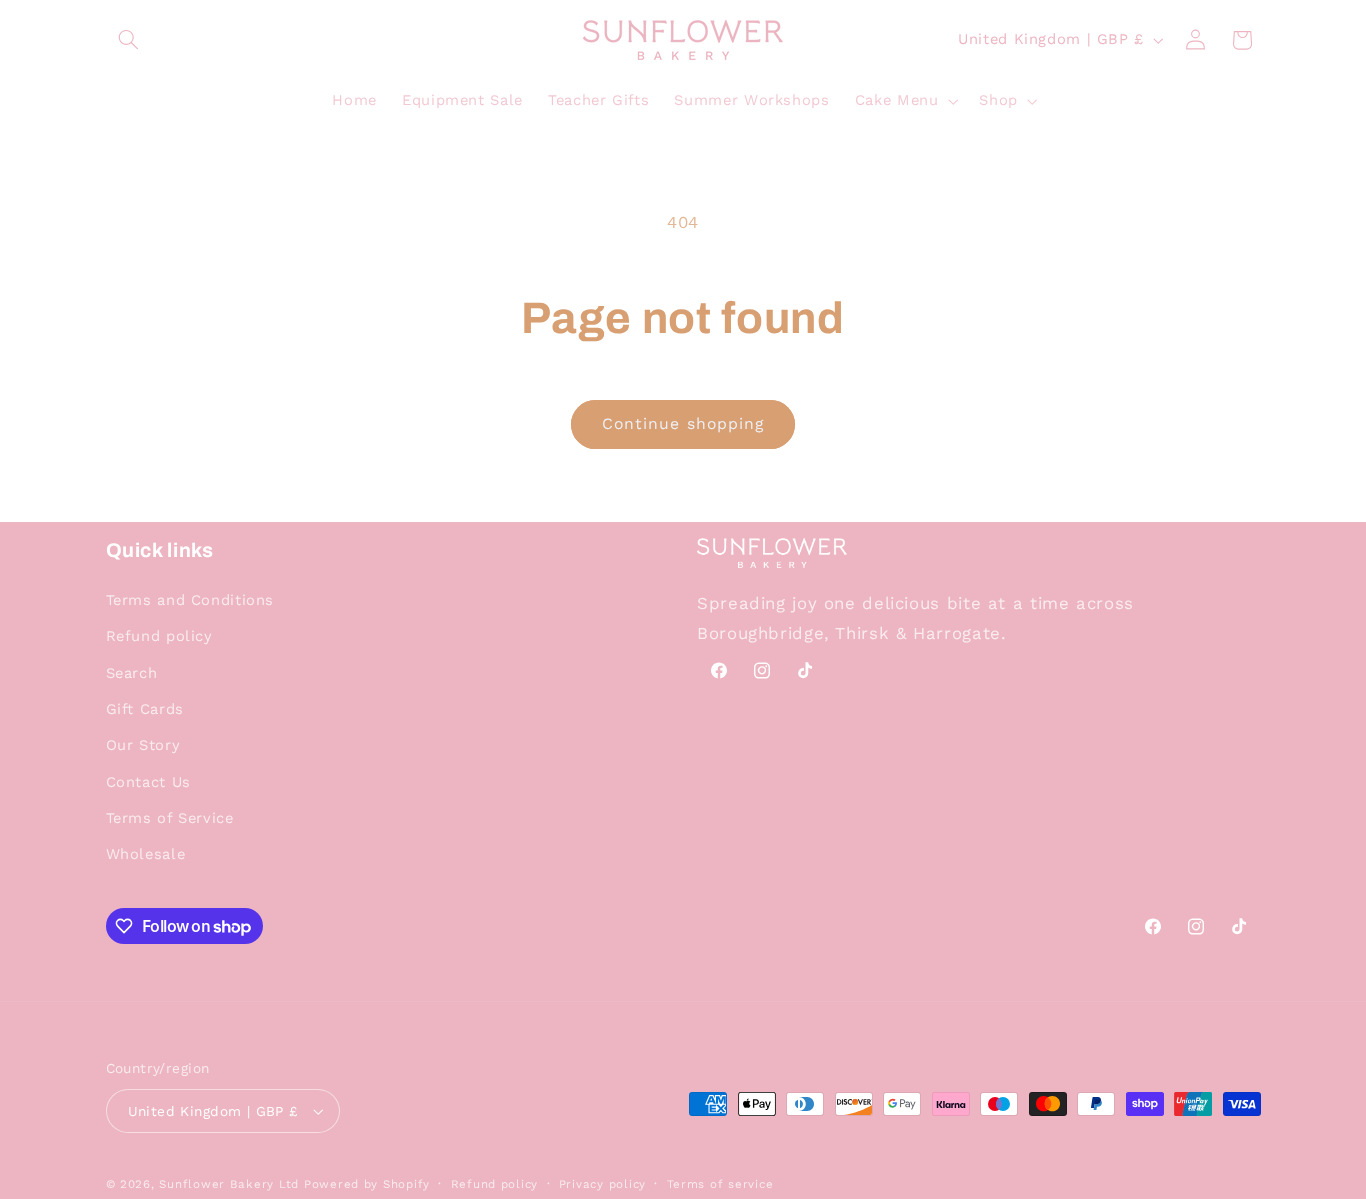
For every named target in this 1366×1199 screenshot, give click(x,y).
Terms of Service (170, 818)
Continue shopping (683, 423)
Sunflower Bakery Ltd (229, 1184)
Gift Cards (145, 709)
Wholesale (146, 854)
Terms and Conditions (190, 600)
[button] (129, 40)
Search (132, 673)
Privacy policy (602, 1184)
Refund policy (159, 636)
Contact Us (148, 782)
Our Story (143, 745)
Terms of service (720, 1184)
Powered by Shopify (367, 1184)
